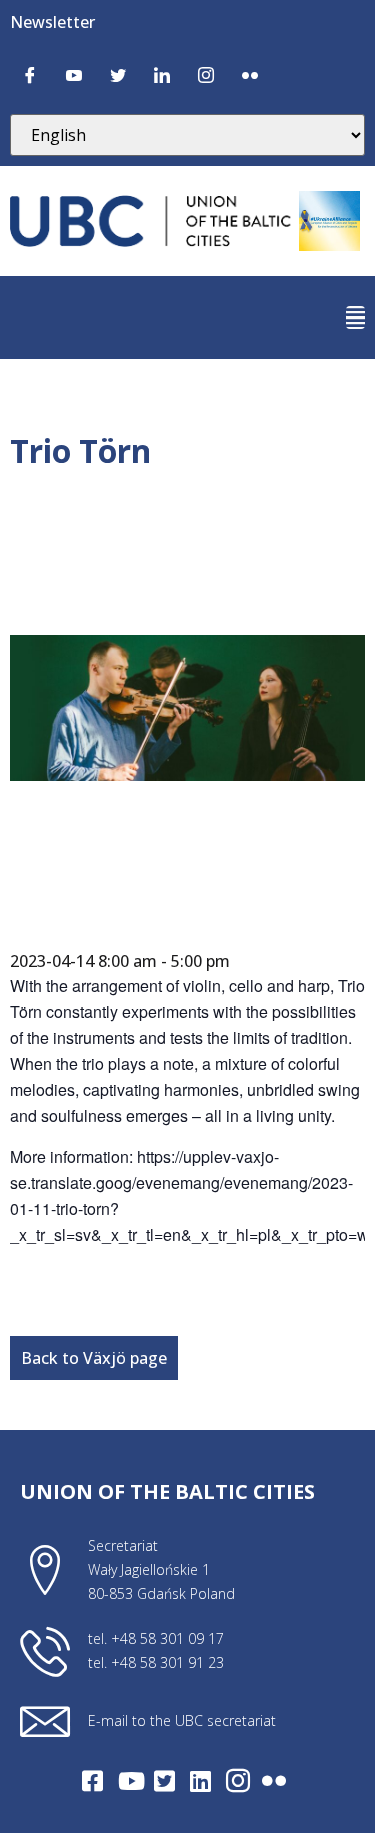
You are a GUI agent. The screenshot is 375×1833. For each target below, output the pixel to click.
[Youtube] (74, 74)
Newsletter (52, 22)
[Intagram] (238, 1781)
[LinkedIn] (162, 74)
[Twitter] (118, 74)
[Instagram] (206, 74)
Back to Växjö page (94, 1358)
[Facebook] (30, 74)
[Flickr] (250, 74)
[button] (355, 317)
